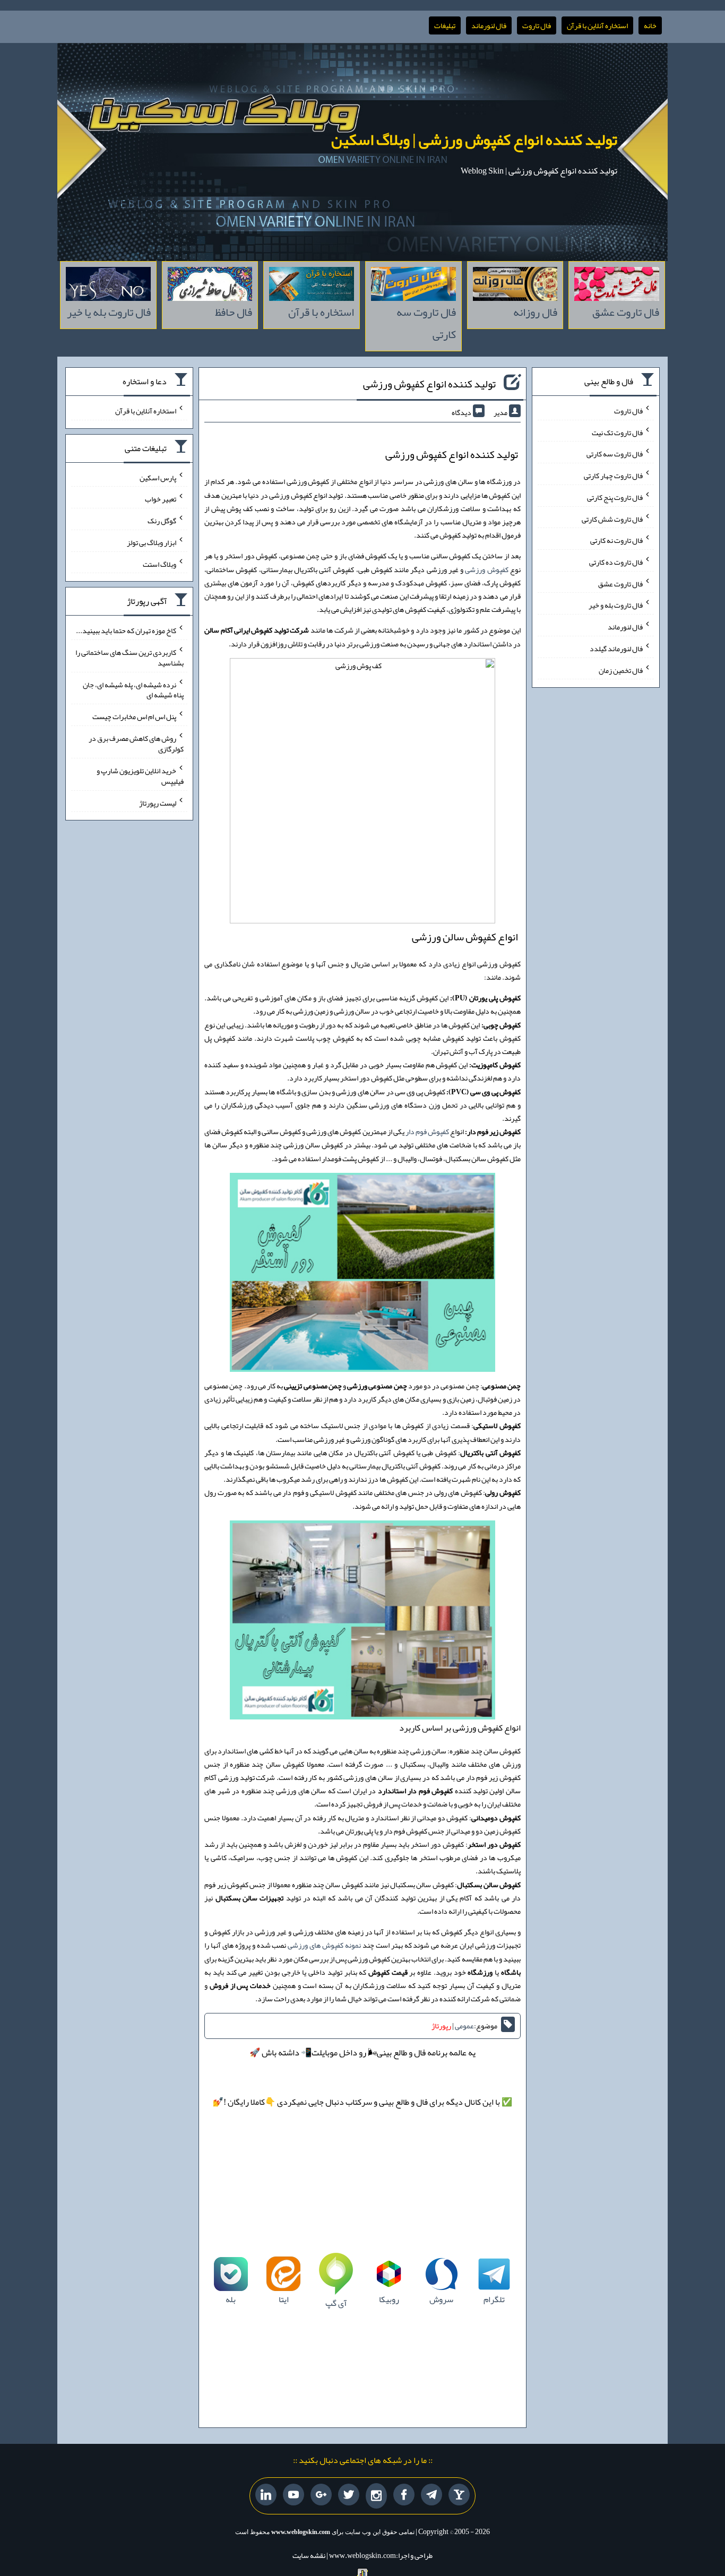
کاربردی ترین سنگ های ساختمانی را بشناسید (130, 658)
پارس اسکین (158, 477)
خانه (650, 25)
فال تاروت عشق (620, 583)
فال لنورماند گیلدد (616, 649)
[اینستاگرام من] (376, 2496)
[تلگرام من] (431, 2495)
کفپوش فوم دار (427, 1131)
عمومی (464, 2026)
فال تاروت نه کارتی (616, 540)
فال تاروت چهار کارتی (613, 476)
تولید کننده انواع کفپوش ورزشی (429, 384)
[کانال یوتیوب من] (294, 2495)
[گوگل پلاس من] (321, 2495)
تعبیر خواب (161, 499)
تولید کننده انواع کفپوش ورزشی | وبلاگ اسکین (474, 140)
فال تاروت (537, 25)
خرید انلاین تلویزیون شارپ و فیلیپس (140, 776)
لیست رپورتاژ (158, 802)
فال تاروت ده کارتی (616, 562)
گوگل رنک (162, 521)
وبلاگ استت (159, 564)
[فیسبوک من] (404, 2495)
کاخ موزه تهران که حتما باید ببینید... (126, 630)
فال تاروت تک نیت (617, 432)
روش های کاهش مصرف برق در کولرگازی (136, 744)
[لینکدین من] (266, 2495)
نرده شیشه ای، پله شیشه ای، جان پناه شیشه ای (133, 689)
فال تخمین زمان (621, 670)
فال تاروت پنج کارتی (615, 497)
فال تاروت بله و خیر (616, 605)
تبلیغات (445, 25)
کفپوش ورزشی (486, 569)
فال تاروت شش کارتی (612, 518)
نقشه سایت (309, 2555)
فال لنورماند (489, 25)
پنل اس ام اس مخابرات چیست (134, 716)
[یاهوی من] (459, 2495)
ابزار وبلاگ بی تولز (152, 542)
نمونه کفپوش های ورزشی (324, 1945)
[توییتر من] (349, 2495)
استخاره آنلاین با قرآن (597, 25)
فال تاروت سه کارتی (615, 454)
